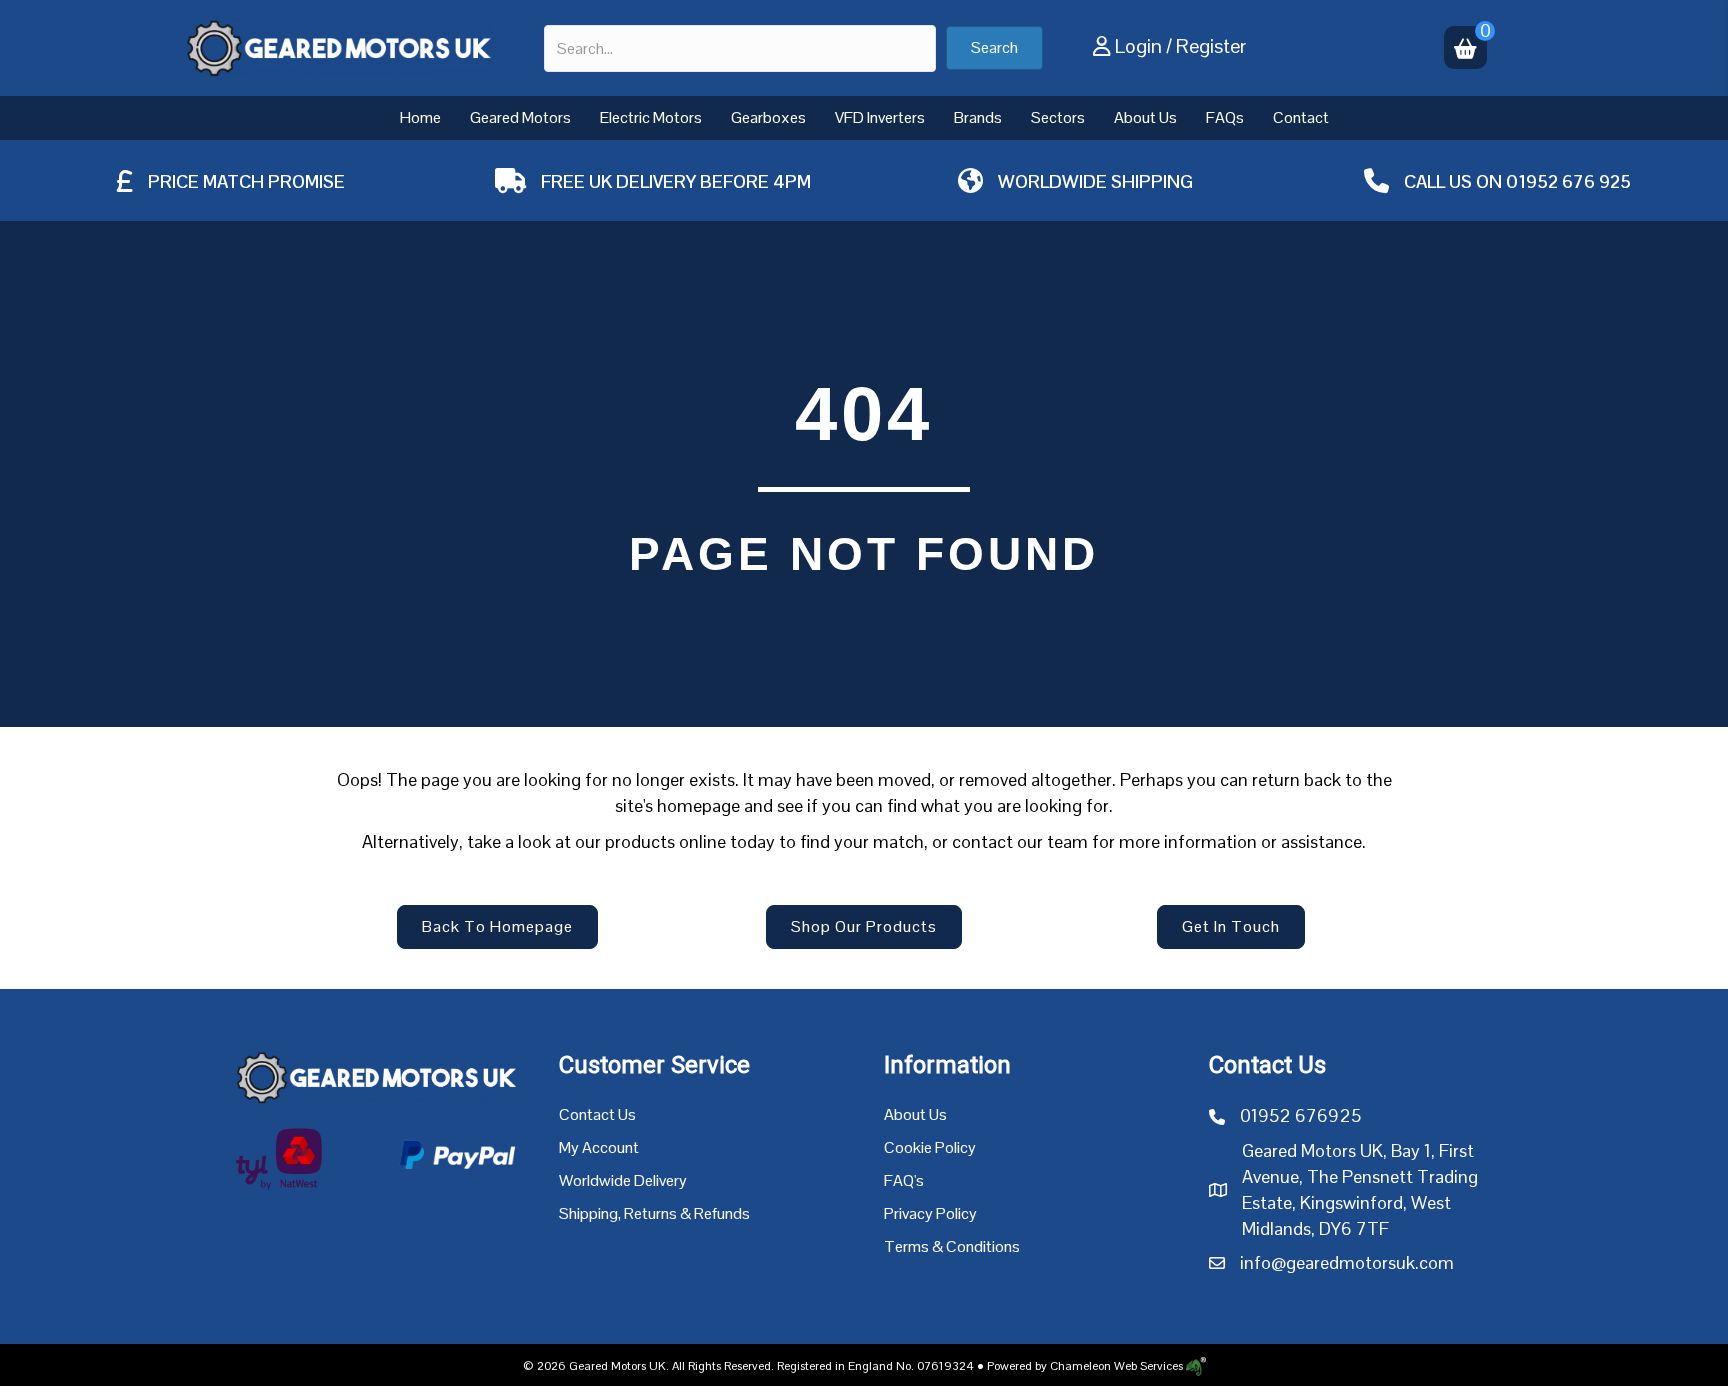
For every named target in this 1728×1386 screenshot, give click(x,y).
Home (420, 117)
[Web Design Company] (1194, 1366)
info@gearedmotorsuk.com (1347, 1262)
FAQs (1225, 117)
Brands (978, 117)
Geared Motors (520, 117)
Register (1211, 46)
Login (1138, 46)
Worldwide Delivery (623, 1180)
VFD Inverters (880, 117)
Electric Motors (651, 117)
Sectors (1058, 117)
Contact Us (597, 1114)
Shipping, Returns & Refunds (654, 1213)
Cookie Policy (930, 1147)
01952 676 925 (1568, 181)
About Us (1145, 117)
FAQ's (904, 1180)
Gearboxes (768, 117)
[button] (994, 48)
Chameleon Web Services (1116, 1366)
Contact (1301, 117)
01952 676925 (1300, 1115)
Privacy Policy (930, 1213)
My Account (599, 1147)
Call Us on (1455, 181)
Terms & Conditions (952, 1246)
